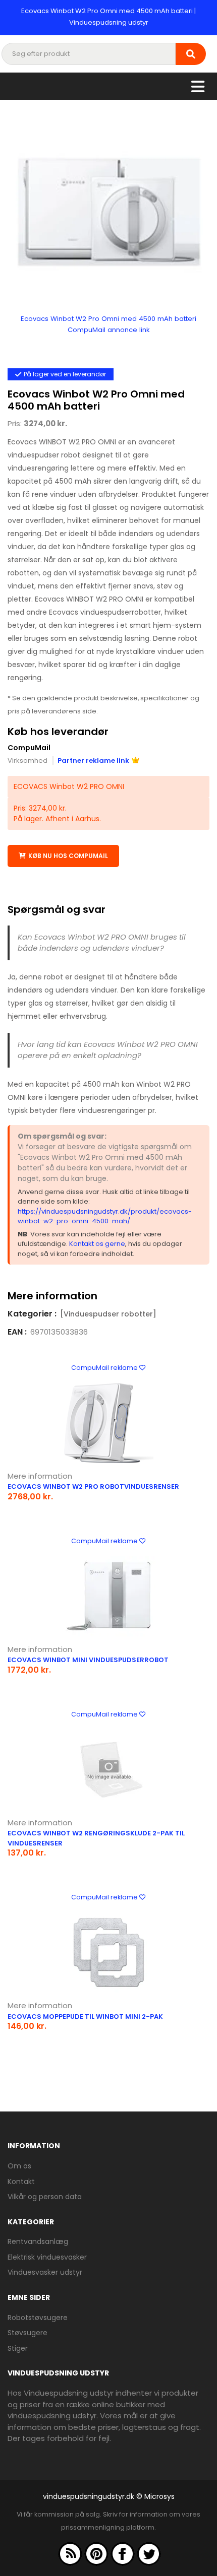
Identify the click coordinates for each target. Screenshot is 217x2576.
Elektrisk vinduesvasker (47, 2257)
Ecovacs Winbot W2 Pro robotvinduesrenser (93, 1487)
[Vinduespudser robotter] (108, 1314)
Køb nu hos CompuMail (68, 856)
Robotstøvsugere (38, 2318)
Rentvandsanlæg (38, 2241)
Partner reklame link (93, 761)
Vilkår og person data (45, 2197)
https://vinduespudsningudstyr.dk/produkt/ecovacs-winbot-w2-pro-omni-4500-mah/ (105, 1216)
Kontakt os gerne (97, 1244)
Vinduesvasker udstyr (45, 2272)
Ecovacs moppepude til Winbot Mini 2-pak (85, 2017)
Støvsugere (28, 2333)
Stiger (18, 2348)
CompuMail (29, 748)
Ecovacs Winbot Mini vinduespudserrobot (88, 1660)
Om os (19, 2166)
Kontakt (21, 2182)
